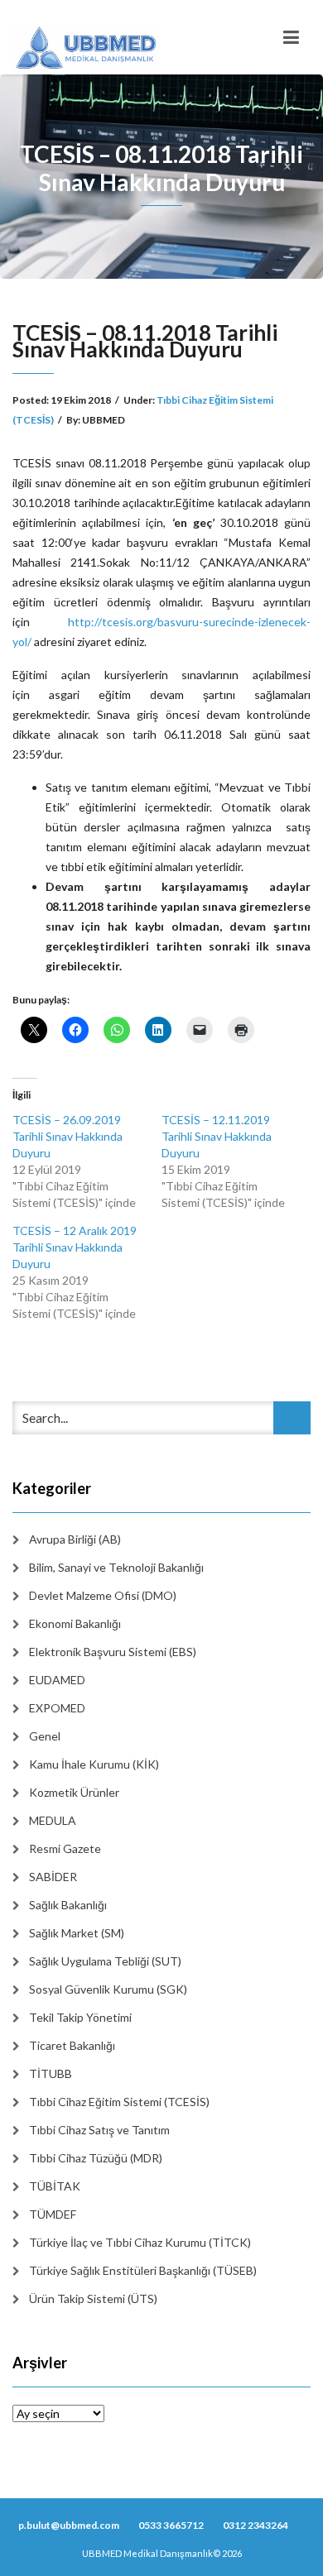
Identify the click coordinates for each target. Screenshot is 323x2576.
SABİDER (53, 1877)
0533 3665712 (171, 2525)
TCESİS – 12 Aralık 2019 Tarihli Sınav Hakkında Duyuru (75, 1247)
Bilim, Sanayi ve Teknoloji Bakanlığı (116, 1567)
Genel (45, 1736)
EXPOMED (57, 1708)
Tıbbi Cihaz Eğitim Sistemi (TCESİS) (119, 2102)
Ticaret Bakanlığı (72, 2045)
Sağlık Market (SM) (77, 1933)
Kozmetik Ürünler (74, 1792)
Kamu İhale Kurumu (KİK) (94, 1764)
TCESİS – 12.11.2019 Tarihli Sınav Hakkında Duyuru (217, 1136)
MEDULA (53, 1820)
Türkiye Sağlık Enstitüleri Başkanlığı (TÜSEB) (143, 2270)
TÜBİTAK (55, 2186)
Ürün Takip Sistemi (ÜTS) (93, 2298)
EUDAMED (57, 1680)
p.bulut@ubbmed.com (69, 2525)
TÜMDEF (53, 2214)
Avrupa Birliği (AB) (75, 1539)
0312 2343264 (256, 2525)
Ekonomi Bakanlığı (75, 1623)
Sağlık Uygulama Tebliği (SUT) (105, 1961)
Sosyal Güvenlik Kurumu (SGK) (108, 1989)
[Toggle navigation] (291, 37)
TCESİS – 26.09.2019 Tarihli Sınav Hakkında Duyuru (67, 1136)
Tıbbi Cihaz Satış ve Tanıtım (99, 2130)
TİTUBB (51, 2073)
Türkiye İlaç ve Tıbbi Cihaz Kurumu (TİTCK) (140, 2242)
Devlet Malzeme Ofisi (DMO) (103, 1595)
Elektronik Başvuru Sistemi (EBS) (113, 1652)
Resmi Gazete (65, 1848)
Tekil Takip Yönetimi (80, 2017)
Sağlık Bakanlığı (68, 1905)
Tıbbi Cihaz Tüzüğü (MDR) (96, 2158)
